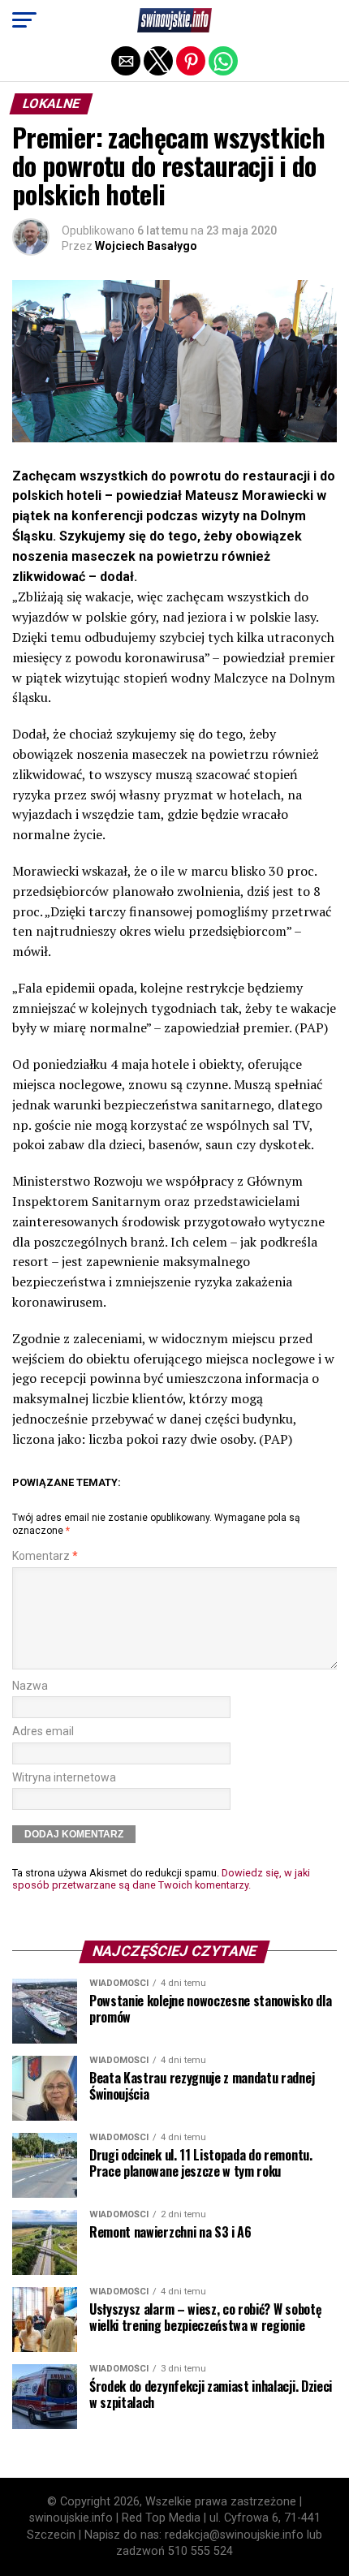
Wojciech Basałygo (146, 246)
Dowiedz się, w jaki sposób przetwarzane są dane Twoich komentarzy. (161, 1879)
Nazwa (30, 1686)
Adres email (43, 1732)
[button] (24, 20)
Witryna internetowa (64, 1778)
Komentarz (45, 1556)
